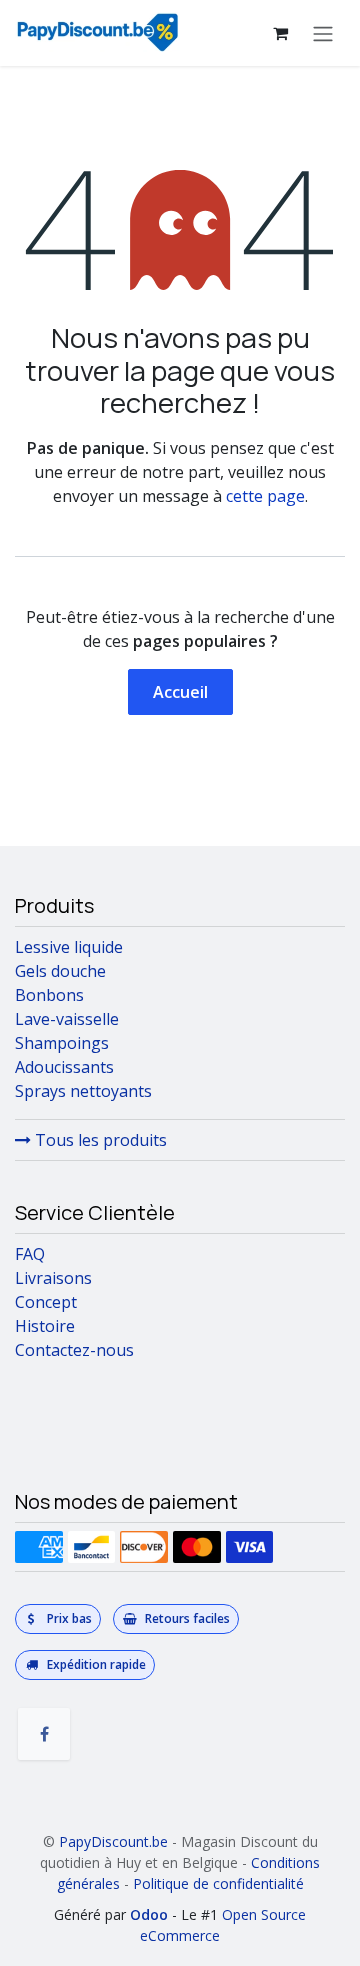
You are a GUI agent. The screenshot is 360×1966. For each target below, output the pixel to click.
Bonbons (49, 995)
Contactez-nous (74, 1350)
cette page (265, 496)
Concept (46, 1302)
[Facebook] (44, 1734)
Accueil (180, 692)
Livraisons (53, 1278)
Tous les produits (99, 1140)
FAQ (30, 1254)
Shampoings (62, 1043)
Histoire (45, 1326)
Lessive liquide (69, 947)
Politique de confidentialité (218, 1883)
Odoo (151, 1914)
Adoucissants (64, 1067)
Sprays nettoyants (83, 1091)
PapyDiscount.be (113, 1841)
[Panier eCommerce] (280, 33)
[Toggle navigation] (323, 33)
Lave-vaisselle (67, 1019)
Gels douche (60, 971)
